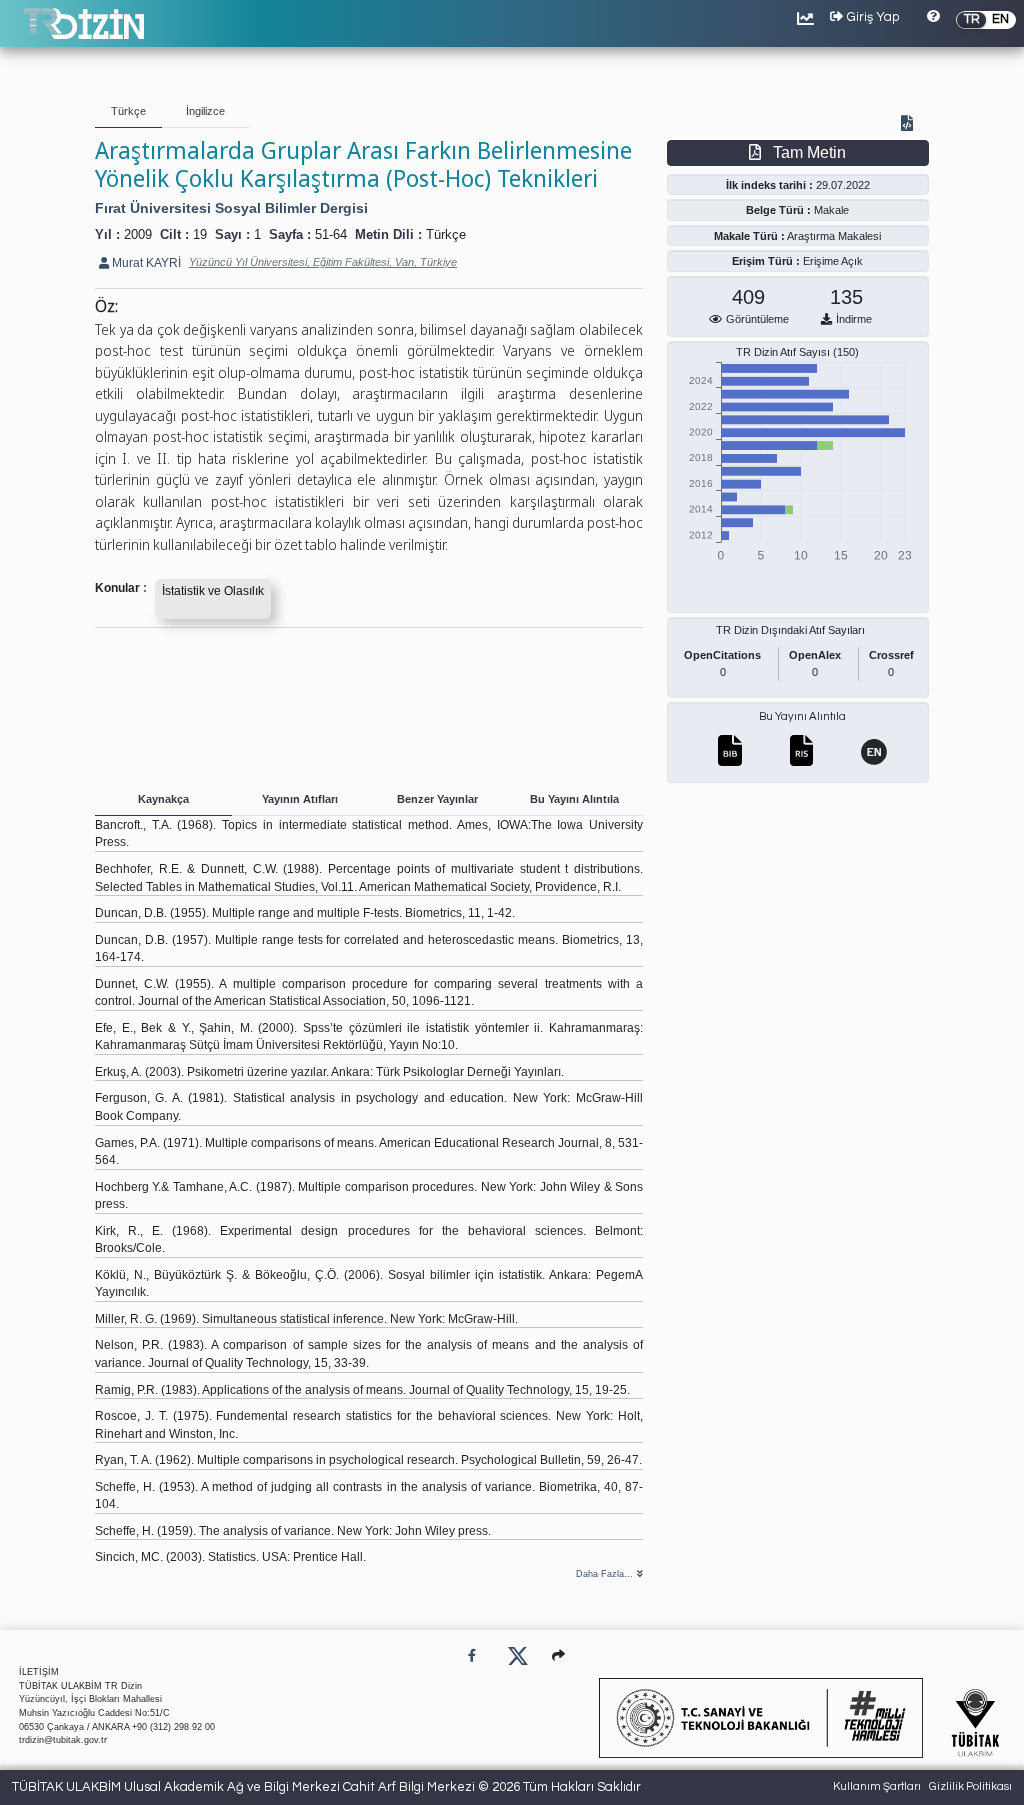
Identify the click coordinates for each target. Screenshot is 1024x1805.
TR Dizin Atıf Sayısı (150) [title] (797, 352)
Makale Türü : (749, 236)
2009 (138, 234)
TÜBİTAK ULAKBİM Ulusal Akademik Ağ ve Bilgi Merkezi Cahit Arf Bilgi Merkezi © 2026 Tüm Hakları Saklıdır (326, 1787)
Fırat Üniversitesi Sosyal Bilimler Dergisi (231, 208)
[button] (558, 1655)
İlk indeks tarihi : (769, 185)
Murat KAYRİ (145, 262)
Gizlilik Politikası (970, 1786)
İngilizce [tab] (205, 111)
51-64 (331, 234)
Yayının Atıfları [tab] (300, 799)
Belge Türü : (778, 210)
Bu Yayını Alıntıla (802, 716)
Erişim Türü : (766, 261)
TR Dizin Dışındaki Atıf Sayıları (790, 630)
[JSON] (911, 125)
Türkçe (446, 234)
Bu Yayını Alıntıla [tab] (574, 799)
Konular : (121, 587)
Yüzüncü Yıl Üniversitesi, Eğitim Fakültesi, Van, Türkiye (323, 262)
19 (200, 234)
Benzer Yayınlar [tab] (437, 799)
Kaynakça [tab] (163, 799)
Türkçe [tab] (128, 111)
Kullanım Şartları (877, 1786)
